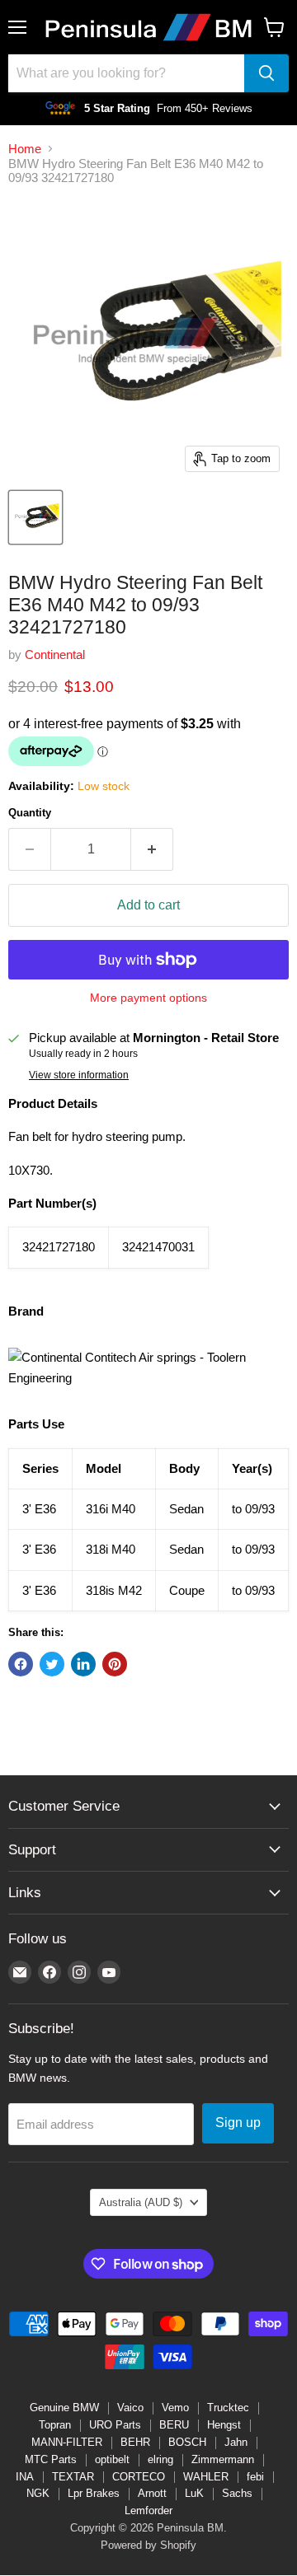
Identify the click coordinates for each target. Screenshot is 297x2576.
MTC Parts (51, 2459)
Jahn (236, 2442)
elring (160, 2459)
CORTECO (139, 2477)
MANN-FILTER (67, 2442)
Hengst (224, 2425)
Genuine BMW (64, 2408)
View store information (79, 1075)
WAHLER (206, 2477)
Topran (55, 2425)
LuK (194, 2493)
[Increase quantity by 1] (152, 849)
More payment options (148, 998)
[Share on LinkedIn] (83, 1664)
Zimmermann (223, 2459)
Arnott (152, 2493)
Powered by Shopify (148, 2545)
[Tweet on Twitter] (52, 1664)
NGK (38, 2493)
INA (25, 2477)
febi (255, 2477)
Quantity (30, 813)
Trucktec (228, 2408)
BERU (174, 2425)
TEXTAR (73, 2477)
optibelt (112, 2459)
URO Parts (115, 2425)
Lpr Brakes (94, 2493)
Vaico (130, 2408)
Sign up (238, 2123)
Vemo (175, 2408)
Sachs (237, 2493)
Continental (55, 655)
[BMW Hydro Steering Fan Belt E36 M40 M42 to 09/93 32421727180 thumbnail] (35, 517)
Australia (141, 2202)
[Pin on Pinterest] (115, 1664)
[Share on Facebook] (21, 1664)
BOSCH (187, 2442)
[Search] (266, 73)
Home (25, 149)
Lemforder (148, 2511)
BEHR (135, 2442)
